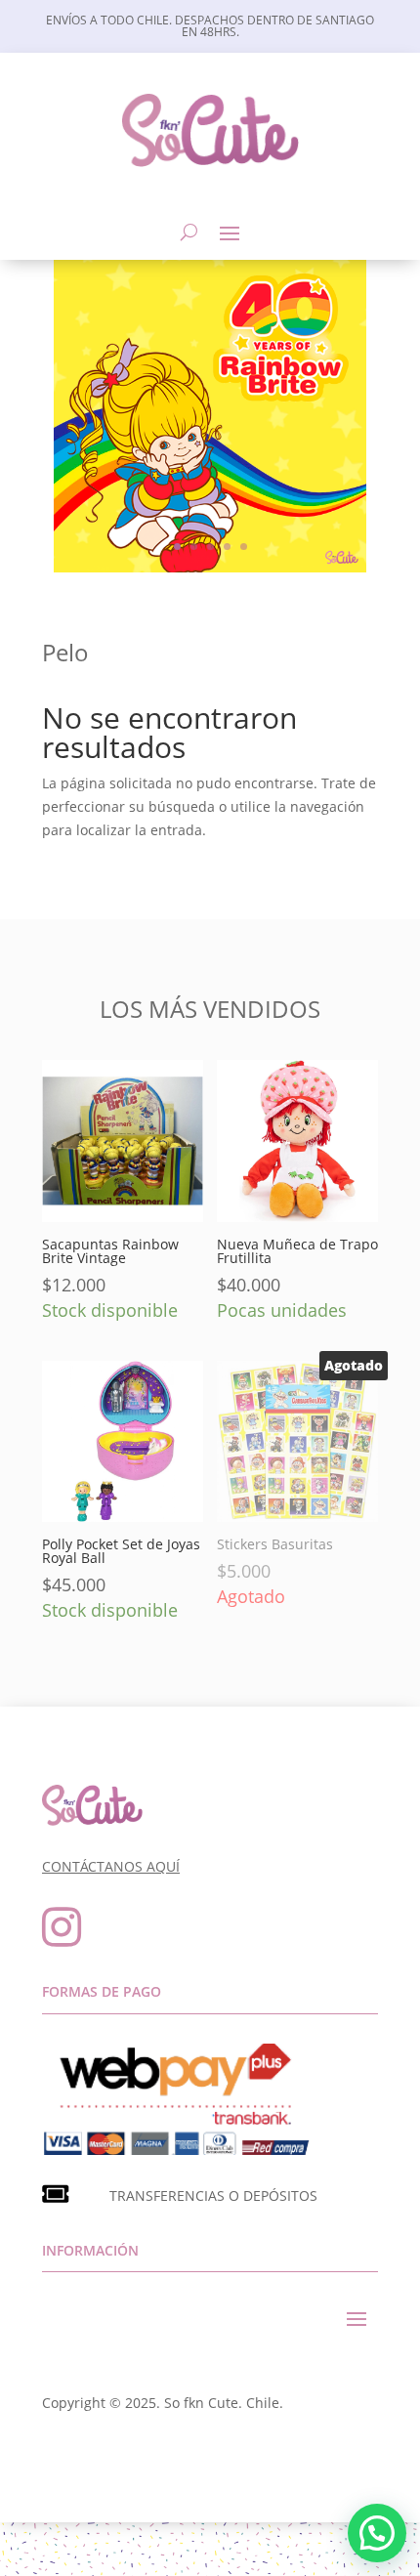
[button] (377, 2533)
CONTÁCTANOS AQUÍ (111, 1866)
